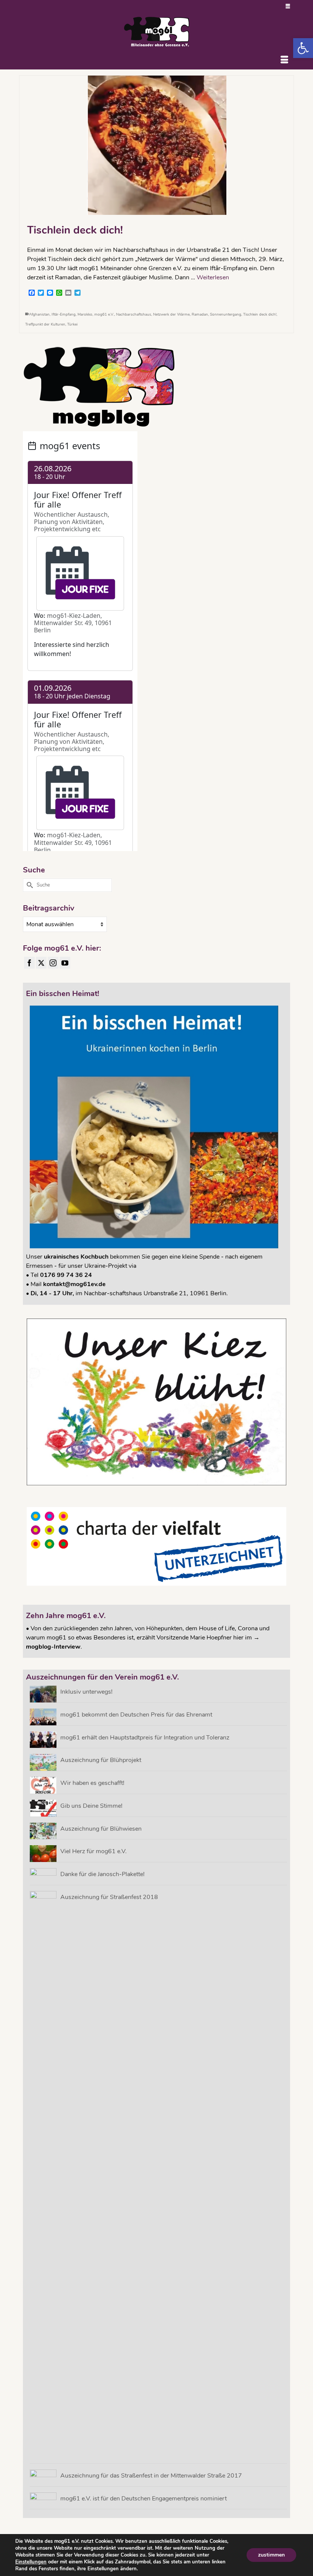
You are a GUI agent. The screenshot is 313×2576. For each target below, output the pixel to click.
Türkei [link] (72, 324)
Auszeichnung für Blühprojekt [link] (101, 1760)
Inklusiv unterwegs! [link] (86, 1692)
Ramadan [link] (200, 314)
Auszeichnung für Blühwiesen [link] (101, 1829)
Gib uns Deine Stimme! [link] (91, 1806)
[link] (303, 48)
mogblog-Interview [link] (53, 1647)
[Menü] (284, 60)
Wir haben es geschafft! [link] (92, 1783)
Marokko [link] (85, 314)
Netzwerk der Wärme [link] (171, 314)
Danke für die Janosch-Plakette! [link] (102, 1874)
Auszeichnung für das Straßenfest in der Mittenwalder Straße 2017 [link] (151, 2475)
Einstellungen (31, 2562)
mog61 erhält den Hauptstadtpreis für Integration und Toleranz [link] (145, 1737)
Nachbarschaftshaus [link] (134, 314)
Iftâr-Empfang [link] (64, 314)
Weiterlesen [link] (213, 277)
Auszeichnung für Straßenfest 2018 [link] (109, 1897)
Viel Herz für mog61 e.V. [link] (94, 1851)
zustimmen (271, 2555)
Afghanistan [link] (39, 314)
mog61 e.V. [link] (104, 314)
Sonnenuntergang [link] (226, 314)
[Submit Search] (29, 885)
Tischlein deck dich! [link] (260, 314)
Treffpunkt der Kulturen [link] (45, 324)
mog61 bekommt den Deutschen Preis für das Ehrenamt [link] (136, 1714)
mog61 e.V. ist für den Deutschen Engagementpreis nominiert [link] (144, 2498)
